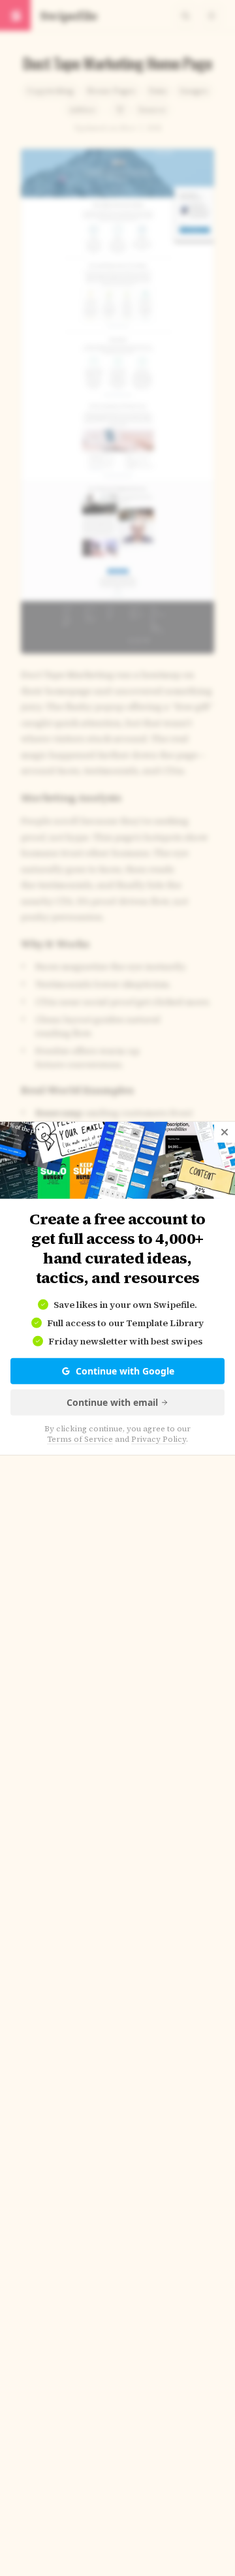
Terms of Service (80, 1439)
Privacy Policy (159, 1439)
